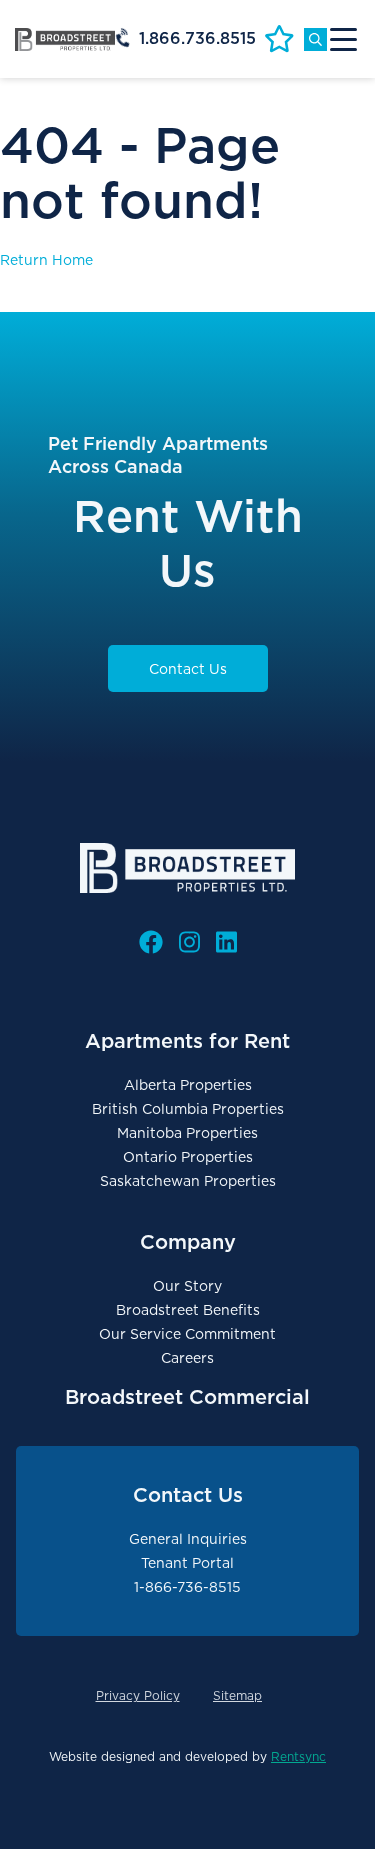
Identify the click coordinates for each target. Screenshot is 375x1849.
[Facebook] (151, 942)
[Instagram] (189, 942)
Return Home (46, 260)
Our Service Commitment (187, 1334)
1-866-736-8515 (187, 1587)
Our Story (187, 1286)
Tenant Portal (187, 1563)
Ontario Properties (188, 1157)
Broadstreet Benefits (188, 1310)
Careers (187, 1358)
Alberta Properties (188, 1085)
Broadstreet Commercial (187, 1397)
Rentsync (298, 1756)
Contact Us (188, 669)
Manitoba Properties (187, 1133)
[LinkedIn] (226, 942)
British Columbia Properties (188, 1109)
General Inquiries (188, 1539)
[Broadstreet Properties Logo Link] (65, 39)
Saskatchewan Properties (188, 1181)
